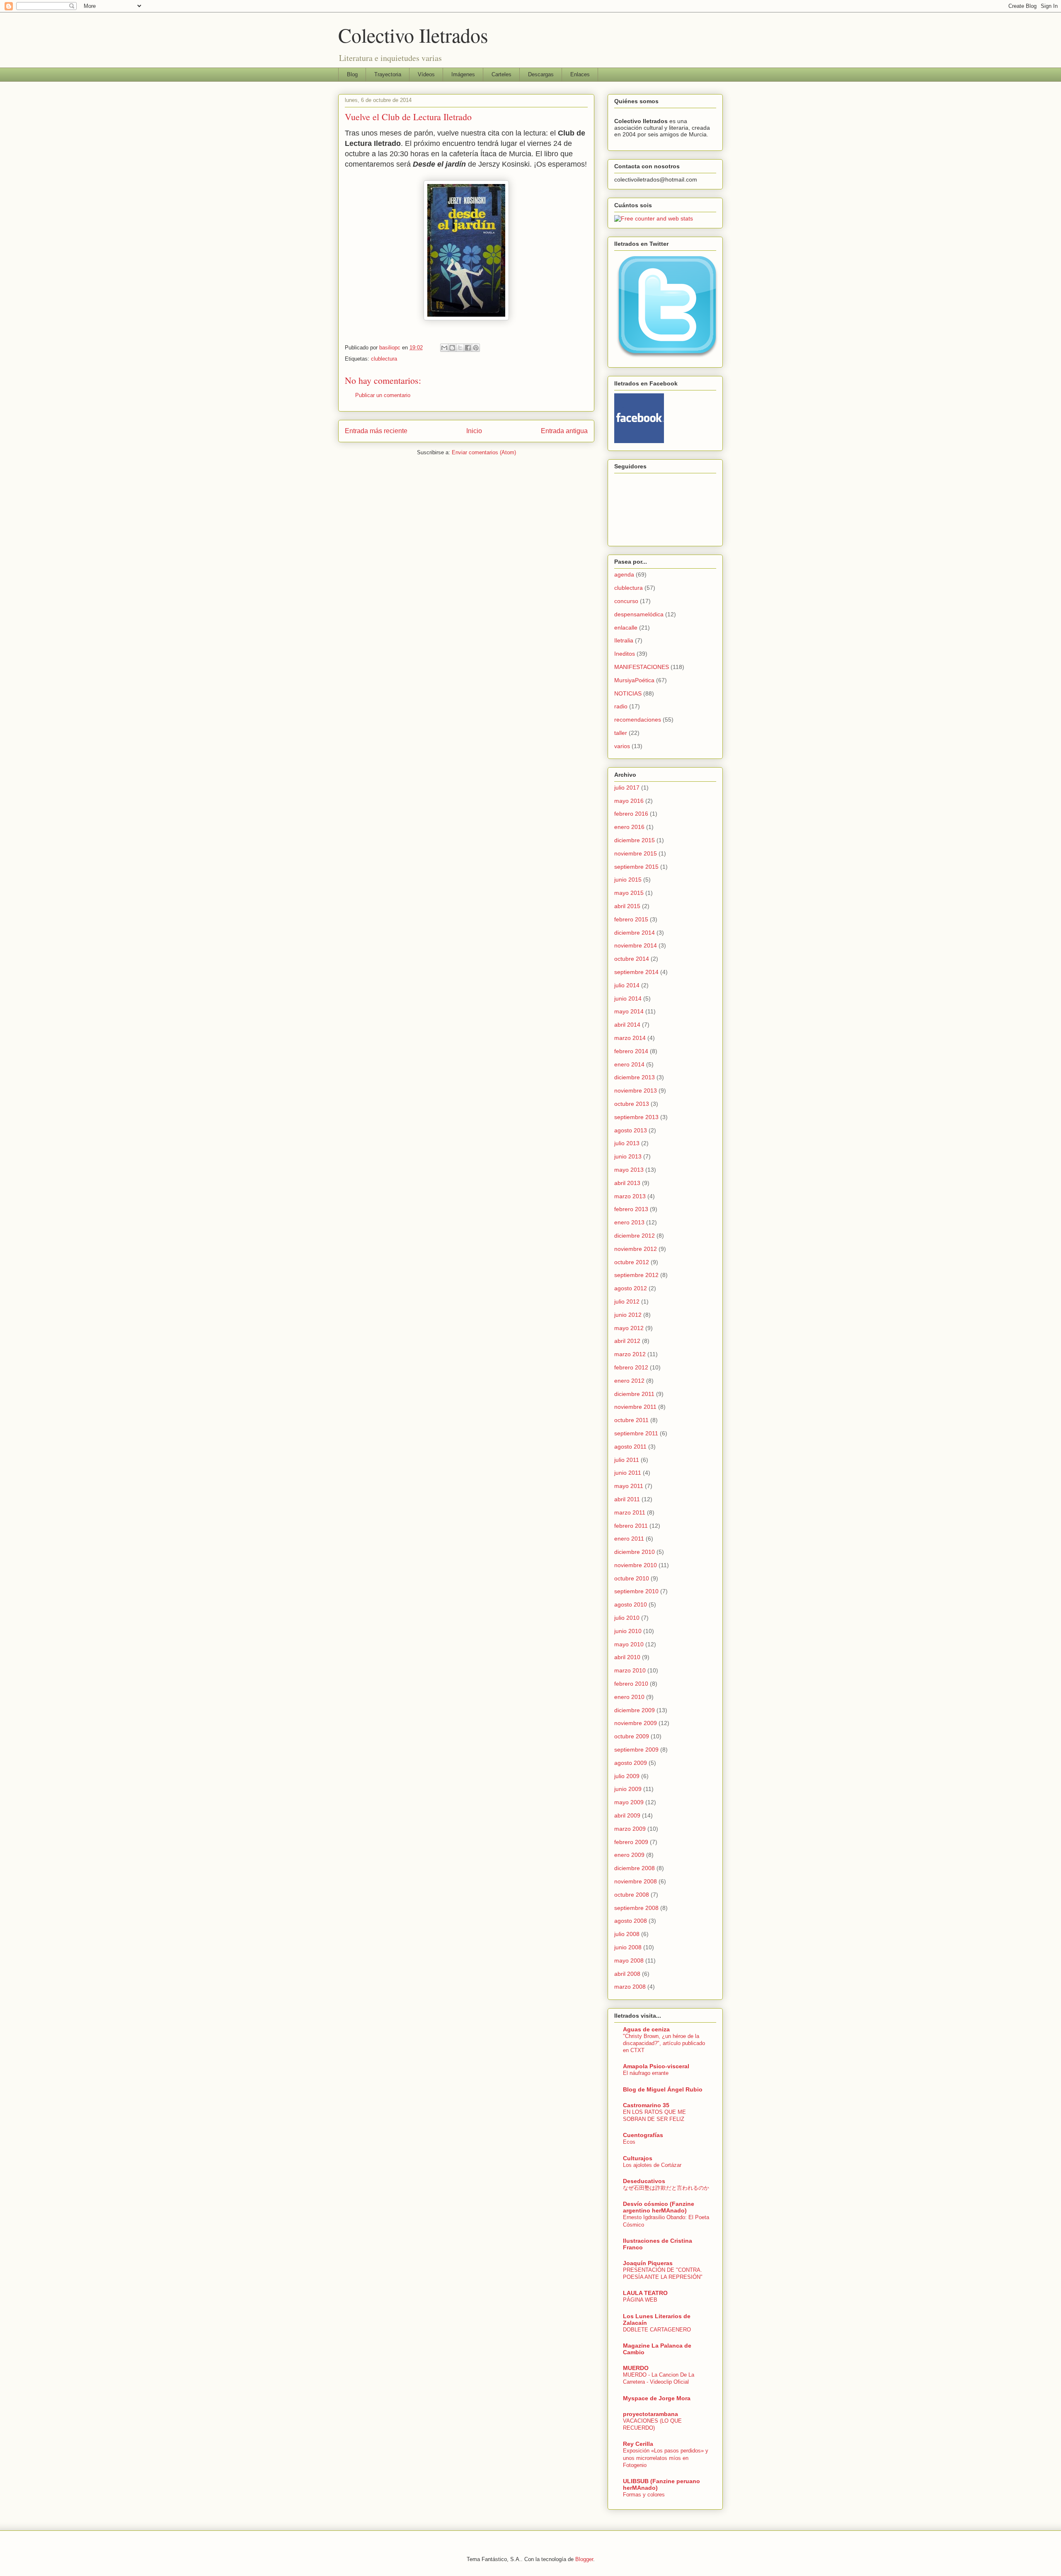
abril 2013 (627, 1183)
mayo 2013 (629, 1170)
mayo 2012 (629, 1328)
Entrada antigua (564, 431)
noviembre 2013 (636, 1090)
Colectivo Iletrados (413, 35)
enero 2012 (629, 1381)
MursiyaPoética (634, 680)
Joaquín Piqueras (648, 2263)
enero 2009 (629, 1855)
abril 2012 (627, 1341)
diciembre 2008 (635, 1868)
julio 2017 (627, 788)
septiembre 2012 (636, 1275)
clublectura (384, 359)
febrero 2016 (631, 814)
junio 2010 (628, 1631)
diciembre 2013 (635, 1077)
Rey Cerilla (638, 2444)
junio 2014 (628, 998)
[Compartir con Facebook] (468, 348)
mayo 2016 (629, 801)
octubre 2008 (632, 1895)
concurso (626, 601)
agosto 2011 (630, 1447)
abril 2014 (627, 1025)
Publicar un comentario (383, 395)
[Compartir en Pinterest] (476, 348)
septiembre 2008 (636, 1908)
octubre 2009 (632, 1736)
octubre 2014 (632, 959)
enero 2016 (629, 827)
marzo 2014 (630, 1038)
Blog (352, 74)
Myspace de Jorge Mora (657, 2398)
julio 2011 (627, 1460)
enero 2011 (629, 1539)
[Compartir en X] (460, 348)
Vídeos (426, 74)
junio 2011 (628, 1473)
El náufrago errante (646, 2073)
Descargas (541, 74)
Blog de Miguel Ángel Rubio (663, 2089)
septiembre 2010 (636, 1591)
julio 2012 (627, 1301)
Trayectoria (388, 74)
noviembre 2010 (636, 1565)
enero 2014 (629, 1064)
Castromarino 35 (646, 2105)
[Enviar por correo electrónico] (444, 348)
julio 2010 (627, 1618)
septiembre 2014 (636, 972)
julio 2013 (627, 1143)
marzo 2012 (630, 1354)
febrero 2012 (631, 1367)
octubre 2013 (632, 1104)
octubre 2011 (631, 1420)
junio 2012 (628, 1315)
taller (621, 733)
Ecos (629, 2142)
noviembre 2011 (635, 1407)
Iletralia (624, 640)
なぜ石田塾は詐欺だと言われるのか (666, 2188)
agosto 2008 (631, 1921)
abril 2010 (627, 1657)
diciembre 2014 (635, 933)
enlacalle (626, 628)
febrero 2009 (631, 1842)
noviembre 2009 (636, 1723)
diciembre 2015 (635, 840)
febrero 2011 (631, 1526)
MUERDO (636, 2368)
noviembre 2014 (636, 945)
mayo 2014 (629, 1011)
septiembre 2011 (636, 1433)
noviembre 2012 (636, 1249)
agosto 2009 (631, 1763)
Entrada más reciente (376, 431)
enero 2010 (629, 1697)
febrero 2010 (631, 1684)
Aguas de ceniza (646, 2029)
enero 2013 (629, 1222)
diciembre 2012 (635, 1236)
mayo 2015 (629, 893)
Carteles (501, 74)
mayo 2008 (629, 1960)
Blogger (584, 2559)
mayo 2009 (629, 1802)
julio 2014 (627, 985)
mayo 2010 (629, 1644)
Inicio (474, 431)
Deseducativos (644, 2181)
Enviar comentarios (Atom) (484, 452)
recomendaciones (638, 720)
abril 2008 (627, 1974)
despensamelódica (639, 614)
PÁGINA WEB (640, 2300)
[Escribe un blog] (452, 348)
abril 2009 (627, 1815)
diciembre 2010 (635, 1552)
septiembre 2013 (636, 1117)
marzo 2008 (630, 1987)
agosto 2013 (631, 1130)
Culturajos (638, 2158)
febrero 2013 (631, 1209)
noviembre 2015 (636, 853)
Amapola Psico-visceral (656, 2066)
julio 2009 (627, 1776)
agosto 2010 (631, 1604)
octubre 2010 (632, 1578)
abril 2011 (627, 1499)
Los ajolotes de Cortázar (652, 2165)
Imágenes (463, 74)
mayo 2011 (629, 1486)
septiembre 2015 (636, 867)
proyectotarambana (650, 2414)
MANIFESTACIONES (642, 667)
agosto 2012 (631, 1288)
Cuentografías (643, 2135)
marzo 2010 (630, 1670)
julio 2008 (627, 1934)
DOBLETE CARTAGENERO (657, 2330)
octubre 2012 (632, 1262)
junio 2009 (628, 1789)
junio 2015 (628, 880)
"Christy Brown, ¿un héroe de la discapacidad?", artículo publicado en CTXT (664, 2043)
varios (622, 746)
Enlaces (580, 74)
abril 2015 (627, 906)
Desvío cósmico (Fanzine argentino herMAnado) (659, 2207)
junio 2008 (628, 1947)
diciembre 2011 (634, 1394)
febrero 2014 (631, 1051)
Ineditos (625, 654)
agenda (624, 574)
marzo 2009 (630, 1829)
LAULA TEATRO (645, 2293)
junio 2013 (628, 1156)
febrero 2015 (631, 919)
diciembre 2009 (635, 1710)
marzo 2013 (630, 1196)
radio (621, 706)
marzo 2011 (630, 1512)
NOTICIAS (628, 693)
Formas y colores (644, 2495)
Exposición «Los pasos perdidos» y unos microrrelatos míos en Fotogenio (666, 2458)
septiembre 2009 (636, 1750)
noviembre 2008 (636, 1881)
